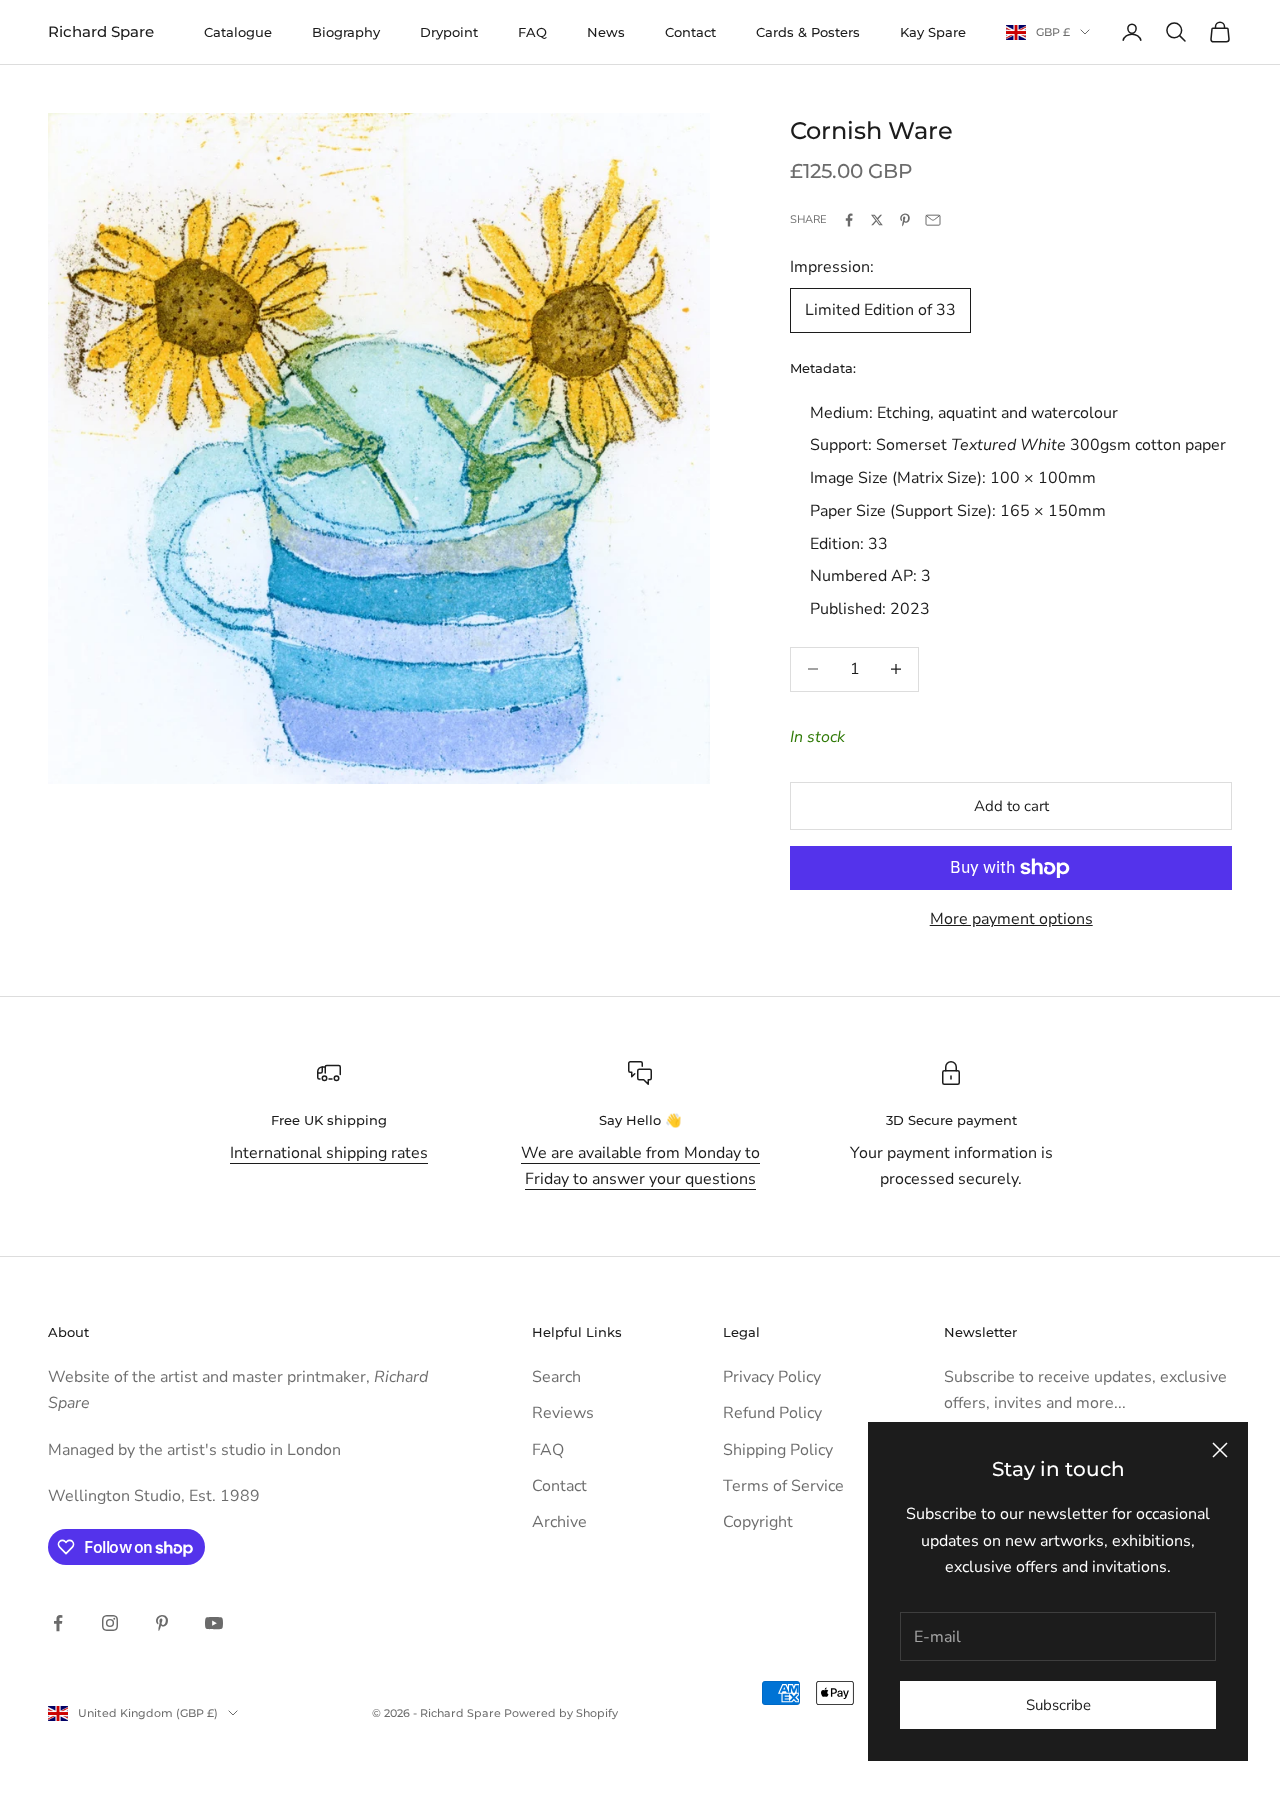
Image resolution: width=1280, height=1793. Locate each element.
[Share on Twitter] (877, 220)
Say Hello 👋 (640, 1120)
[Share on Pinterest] (905, 220)
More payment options (1011, 919)
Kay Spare (933, 32)
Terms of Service (783, 1486)
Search (556, 1377)
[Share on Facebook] (849, 220)
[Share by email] (933, 220)
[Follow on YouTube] (214, 1623)
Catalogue (238, 32)
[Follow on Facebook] (58, 1623)
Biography (346, 32)
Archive (559, 1522)
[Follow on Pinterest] (162, 1623)
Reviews (563, 1413)
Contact (690, 32)
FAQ (532, 32)
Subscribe (1058, 1705)
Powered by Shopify (561, 1713)
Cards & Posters (808, 32)
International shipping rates (329, 1153)
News (606, 32)
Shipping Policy (778, 1450)
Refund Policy (772, 1413)
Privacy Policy (772, 1377)
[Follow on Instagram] (110, 1623)
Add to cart (1011, 806)
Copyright (758, 1522)
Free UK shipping (329, 1120)
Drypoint (449, 32)
